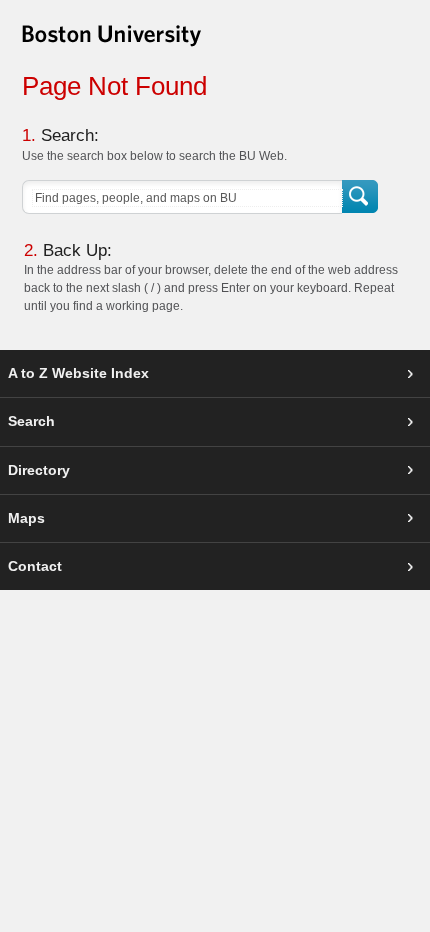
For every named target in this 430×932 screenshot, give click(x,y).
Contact (35, 566)
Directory (39, 470)
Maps (26, 518)
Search (361, 197)
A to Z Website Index (78, 373)
